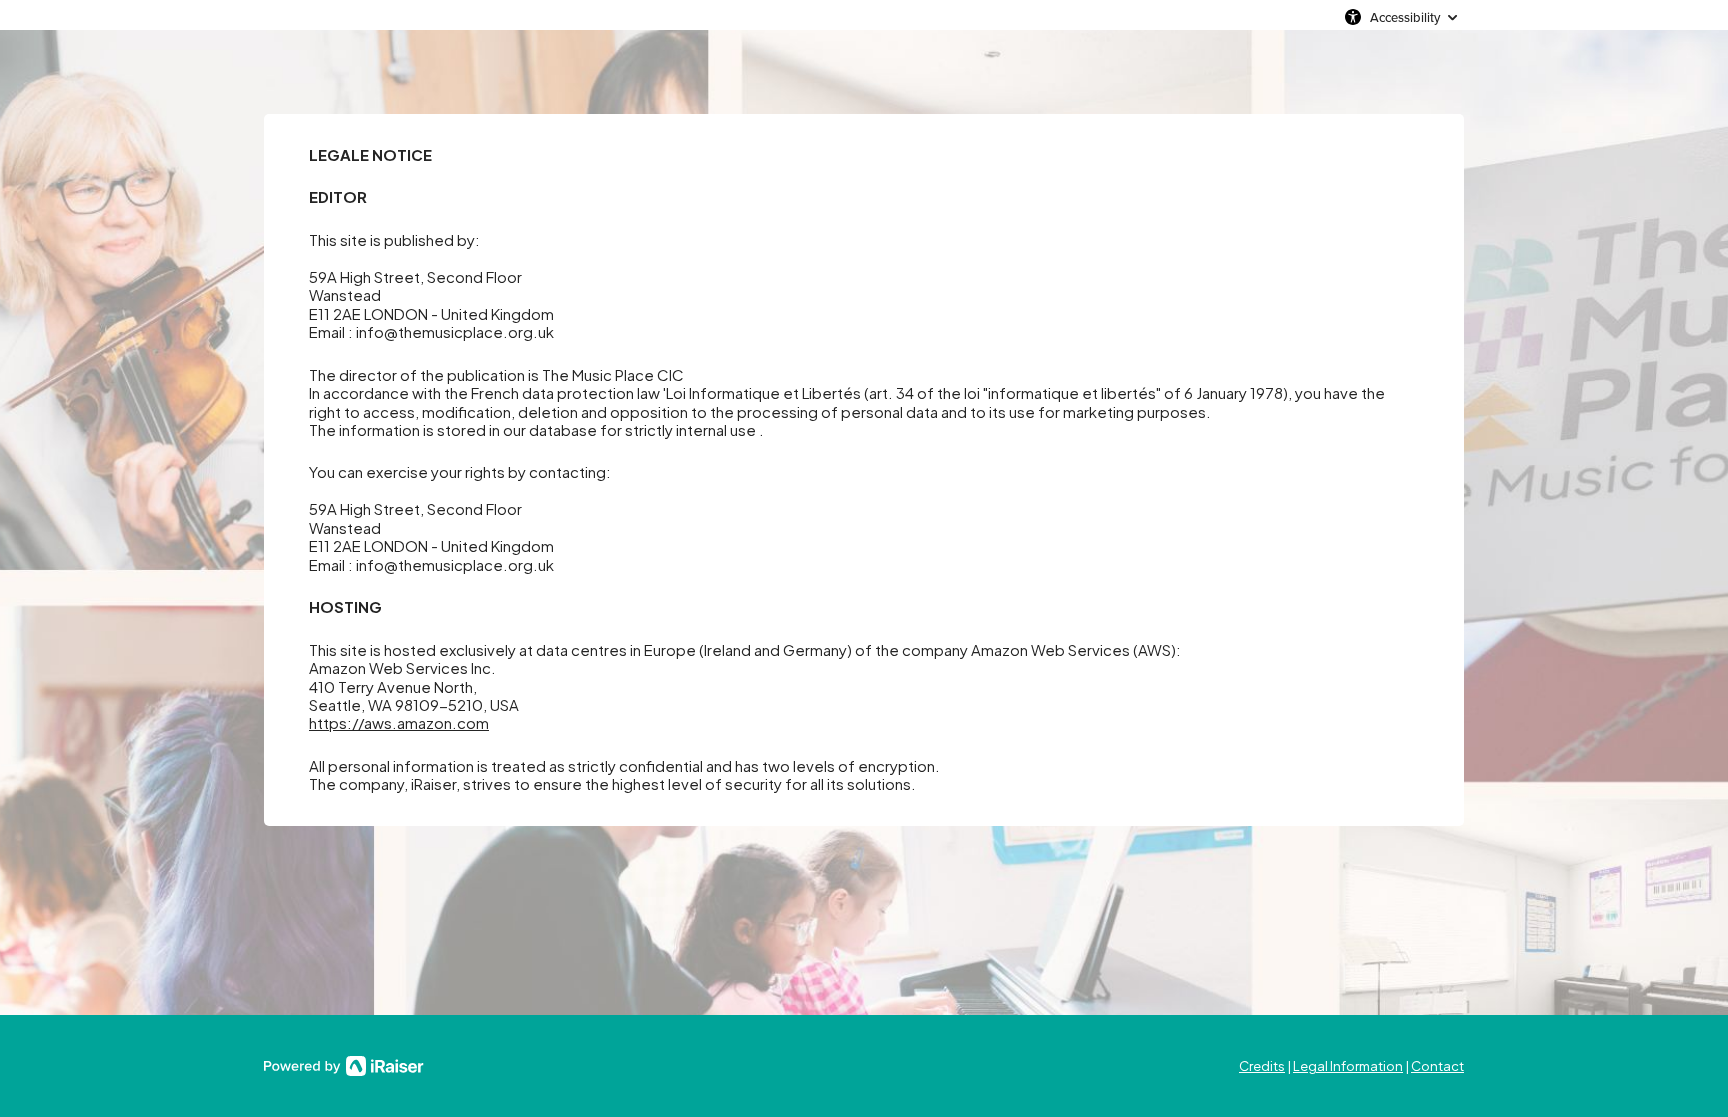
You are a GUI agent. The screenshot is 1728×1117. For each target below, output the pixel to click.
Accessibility (1405, 17)
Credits (1262, 1066)
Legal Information (1348, 1066)
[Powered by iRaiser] (344, 1066)
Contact (1437, 1066)
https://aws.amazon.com (399, 722)
